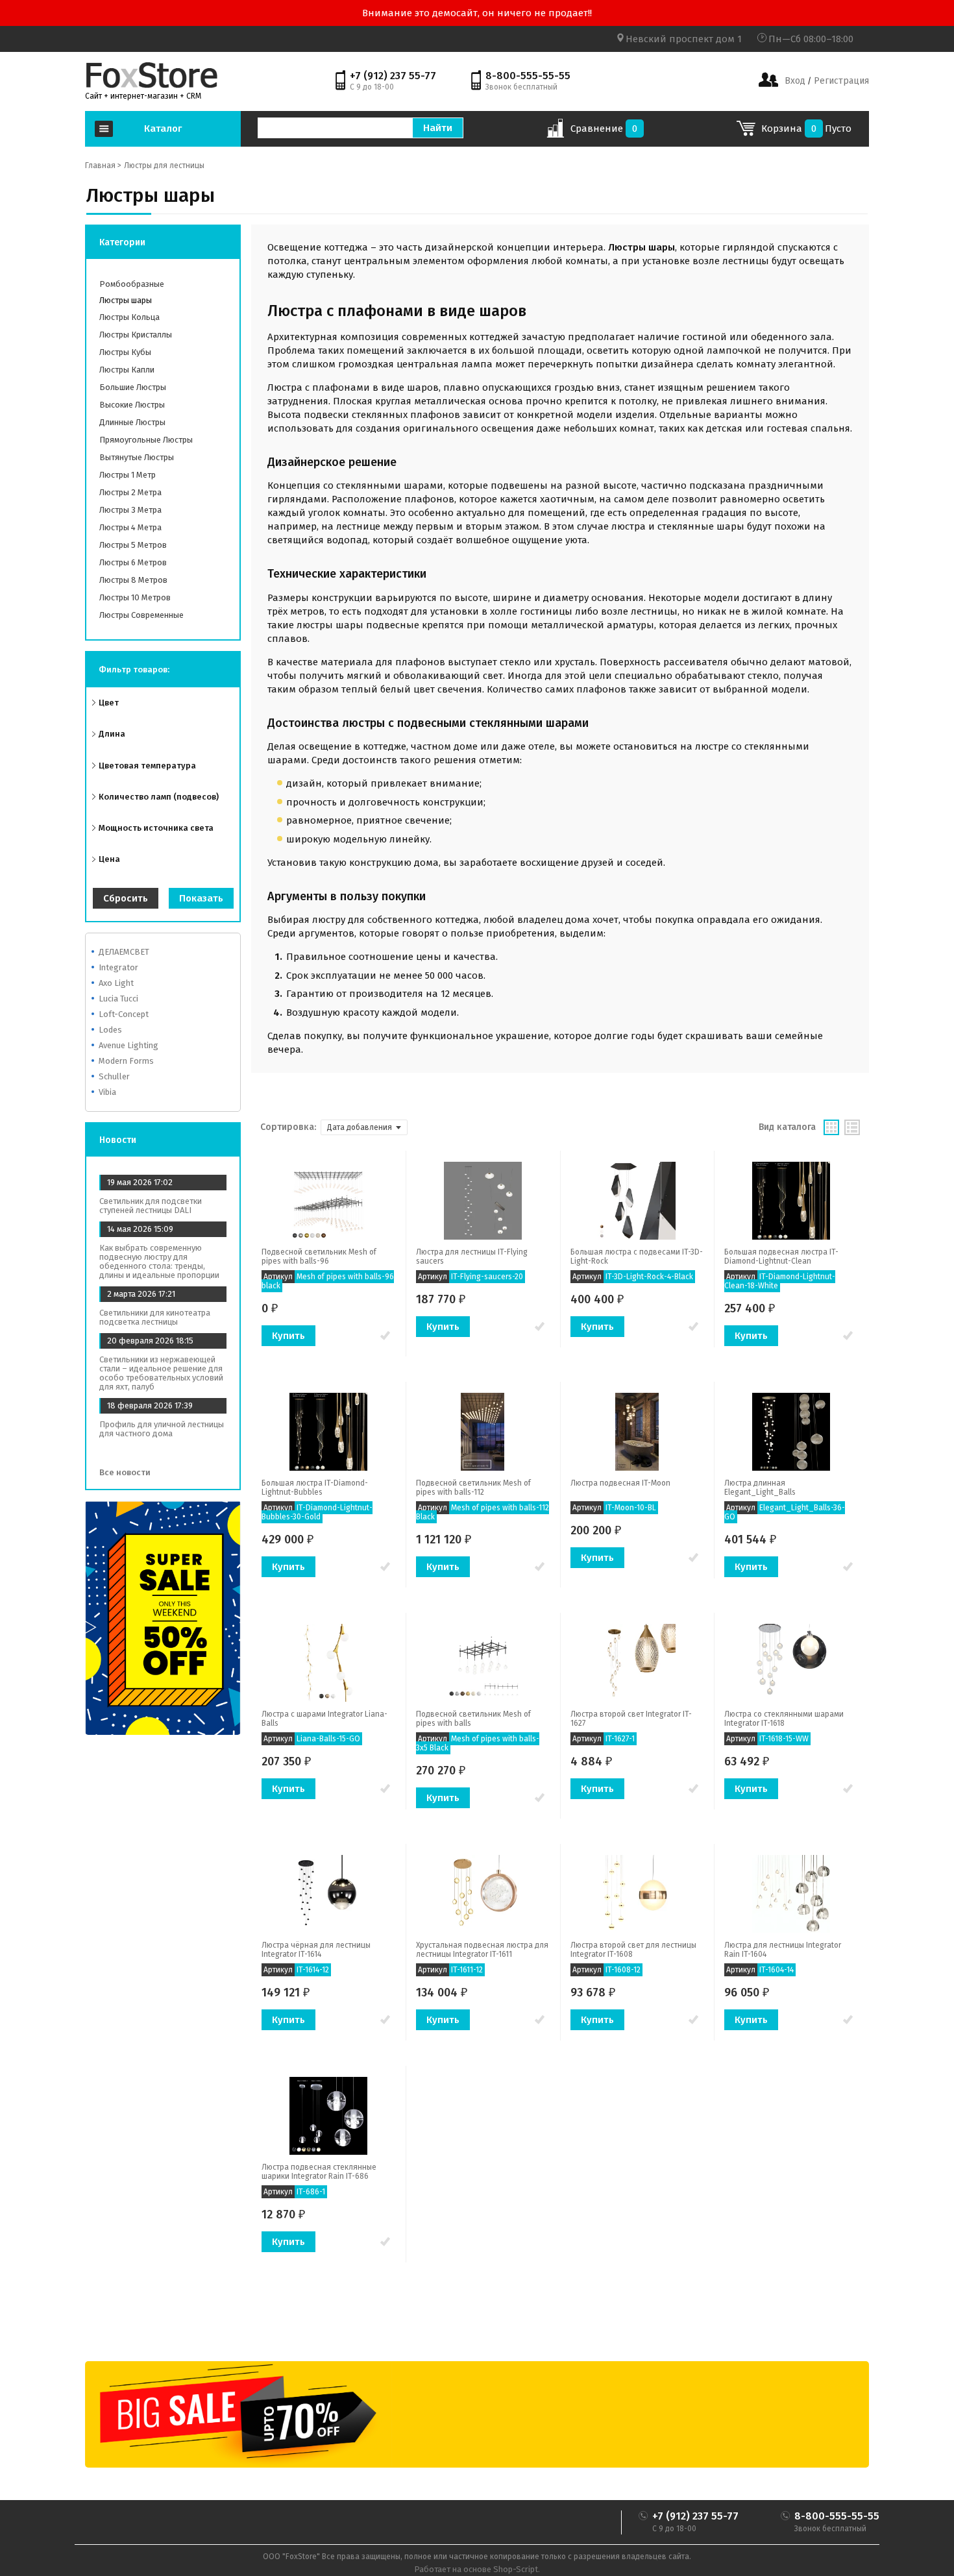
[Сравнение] (555, 132)
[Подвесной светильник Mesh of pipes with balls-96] (328, 1200)
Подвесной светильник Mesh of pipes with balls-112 (473, 1488)
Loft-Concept (124, 1014)
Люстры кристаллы (136, 335)
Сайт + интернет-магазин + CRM (143, 96)
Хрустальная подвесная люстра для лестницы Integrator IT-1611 (482, 1950)
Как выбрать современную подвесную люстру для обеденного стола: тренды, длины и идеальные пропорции (159, 1261)
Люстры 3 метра (130, 510)
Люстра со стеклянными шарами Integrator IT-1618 (784, 1719)
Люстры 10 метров (135, 597)
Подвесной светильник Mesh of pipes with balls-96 (319, 1257)
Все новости (126, 1472)
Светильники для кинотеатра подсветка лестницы (155, 1317)
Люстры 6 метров (133, 562)
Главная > (103, 166)
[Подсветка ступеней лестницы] (152, 75)
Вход (795, 81)
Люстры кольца (129, 317)
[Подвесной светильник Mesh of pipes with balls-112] (483, 1431)
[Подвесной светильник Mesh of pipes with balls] (483, 1662)
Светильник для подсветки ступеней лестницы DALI (151, 1206)
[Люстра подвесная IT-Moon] (637, 1431)
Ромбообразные (132, 284)
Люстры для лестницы (164, 166)
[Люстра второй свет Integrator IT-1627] (637, 1662)
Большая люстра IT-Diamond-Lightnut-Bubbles (315, 1488)
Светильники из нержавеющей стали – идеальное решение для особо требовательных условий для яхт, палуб (161, 1373)
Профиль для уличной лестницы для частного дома (162, 1429)
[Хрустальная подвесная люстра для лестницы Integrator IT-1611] (483, 1893)
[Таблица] (852, 1127)
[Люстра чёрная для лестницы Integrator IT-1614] (328, 1893)
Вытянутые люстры (137, 457)
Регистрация (840, 81)
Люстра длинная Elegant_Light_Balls (760, 1488)
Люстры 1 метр (128, 475)
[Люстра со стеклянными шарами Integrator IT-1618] (791, 1662)
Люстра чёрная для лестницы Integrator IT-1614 (316, 1950)
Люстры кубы (125, 352)
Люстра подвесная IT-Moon (620, 1483)
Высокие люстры (132, 405)
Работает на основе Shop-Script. (477, 2569)
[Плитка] (831, 1127)
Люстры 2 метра (130, 492)
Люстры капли (127, 370)
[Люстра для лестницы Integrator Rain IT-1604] (791, 1893)
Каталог (163, 129)
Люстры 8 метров (133, 580)
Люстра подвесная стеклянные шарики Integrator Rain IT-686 (319, 2172)
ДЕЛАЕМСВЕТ (124, 952)
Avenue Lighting (128, 1045)
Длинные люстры (132, 422)
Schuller (114, 1076)
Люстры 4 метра (130, 527)
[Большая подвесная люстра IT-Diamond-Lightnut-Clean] (791, 1200)
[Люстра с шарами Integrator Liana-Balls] (328, 1662)
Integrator (118, 967)
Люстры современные (141, 615)
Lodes (110, 1030)
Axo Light (116, 983)
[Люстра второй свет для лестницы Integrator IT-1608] (637, 1893)
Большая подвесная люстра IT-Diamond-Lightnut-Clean (781, 1257)
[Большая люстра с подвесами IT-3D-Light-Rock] (637, 1200)
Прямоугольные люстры (146, 440)
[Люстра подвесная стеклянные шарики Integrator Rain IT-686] (328, 2115)
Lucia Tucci (118, 999)
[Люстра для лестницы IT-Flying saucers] (483, 1200)
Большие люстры (133, 387)
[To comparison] (385, 1336)
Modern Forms (126, 1061)
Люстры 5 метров (133, 545)
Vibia (107, 1092)
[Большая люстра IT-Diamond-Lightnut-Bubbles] (328, 1431)
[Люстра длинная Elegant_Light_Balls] (791, 1431)
